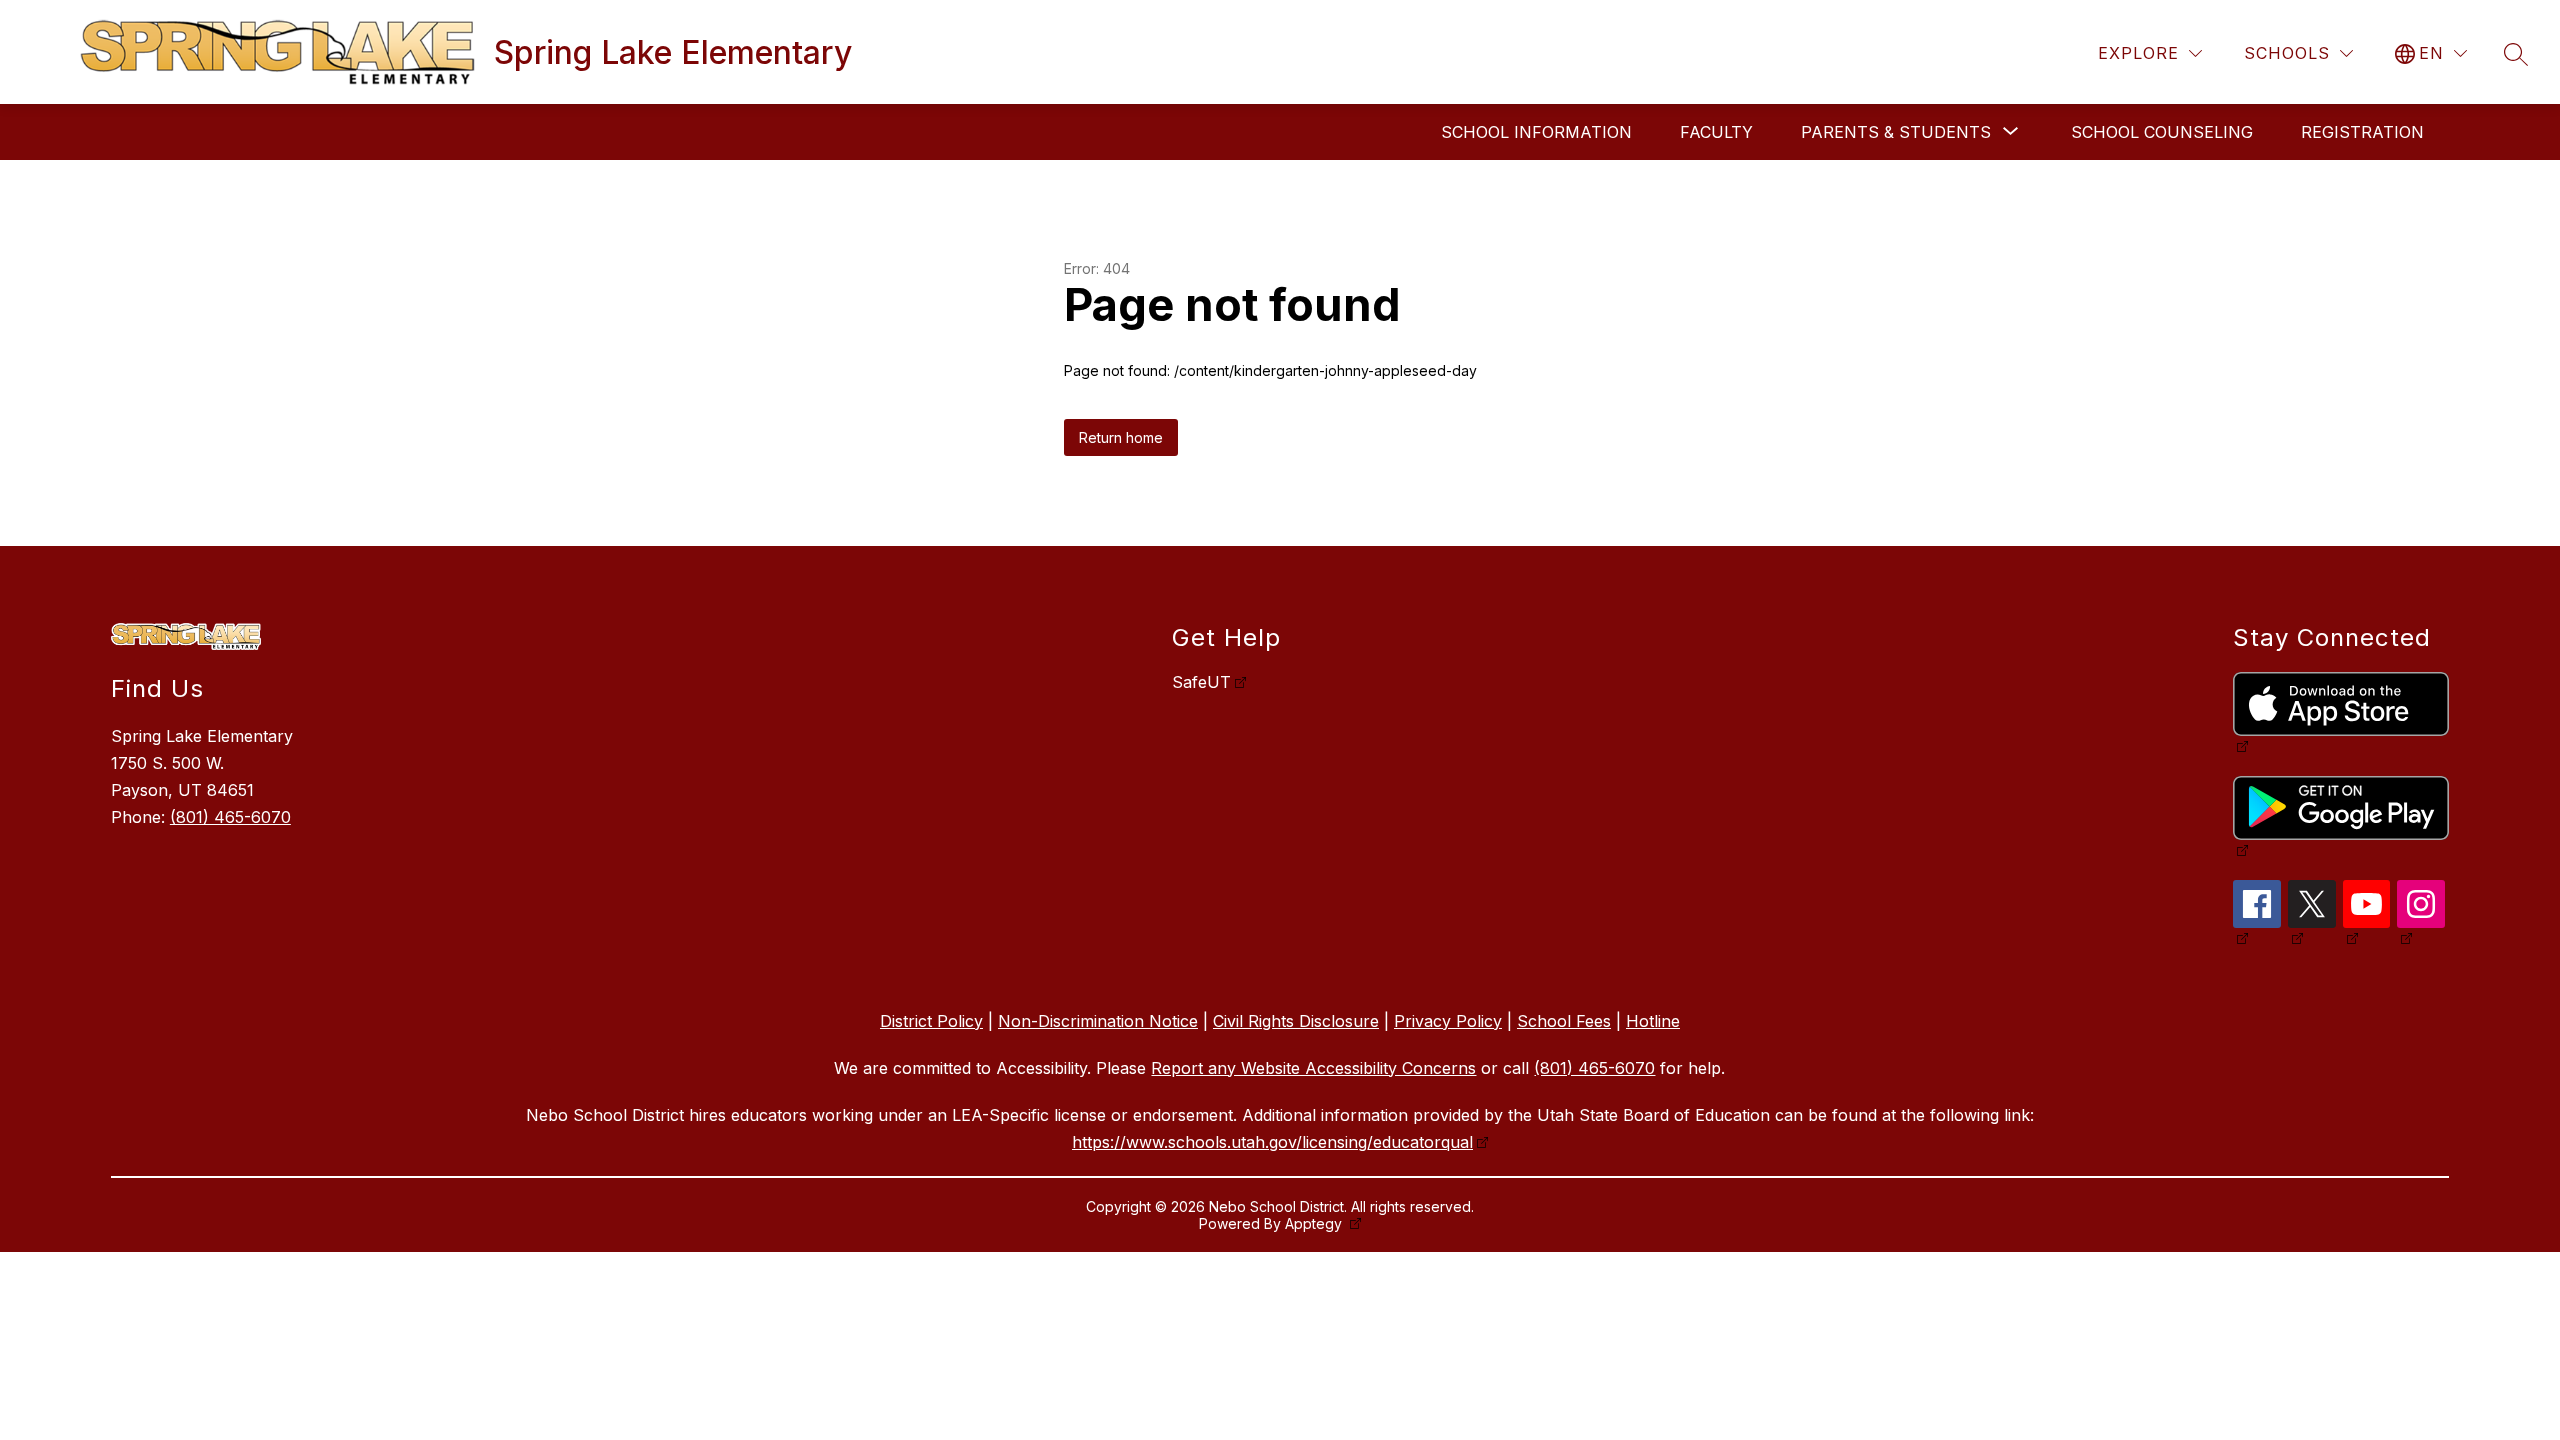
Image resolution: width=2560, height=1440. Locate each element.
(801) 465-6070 (230, 817)
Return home (1121, 437)
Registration (2362, 132)
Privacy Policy (1448, 1021)
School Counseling (2162, 132)
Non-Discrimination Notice (1098, 1021)
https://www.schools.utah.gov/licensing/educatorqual (1272, 1142)
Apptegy (1315, 1223)
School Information (1536, 132)
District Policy (931, 1021)
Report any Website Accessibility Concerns (1313, 1068)
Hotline (1653, 1021)
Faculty (1716, 132)
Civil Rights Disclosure (1296, 1021)
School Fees (1564, 1021)
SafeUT (1201, 682)
